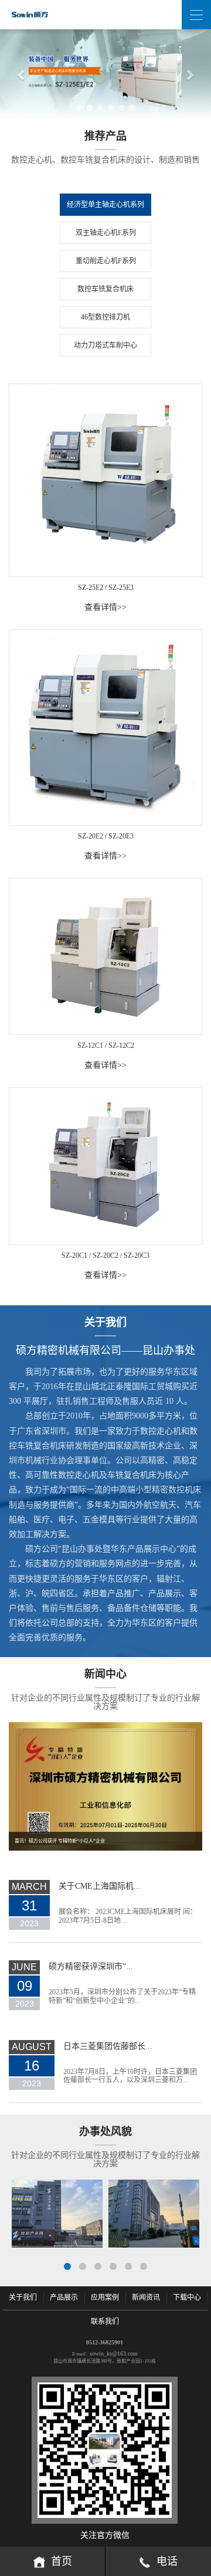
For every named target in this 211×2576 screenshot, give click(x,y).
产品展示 (64, 2297)
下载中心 (187, 2297)
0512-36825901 (105, 2342)
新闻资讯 (146, 2297)
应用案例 (105, 2297)
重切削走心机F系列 (106, 261)
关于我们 (23, 2297)
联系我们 (105, 2322)
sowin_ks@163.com (114, 2353)
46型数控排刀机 (105, 317)
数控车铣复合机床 (105, 289)
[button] (16, 74)
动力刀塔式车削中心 (105, 345)
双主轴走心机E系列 (106, 233)
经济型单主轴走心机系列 (105, 205)
